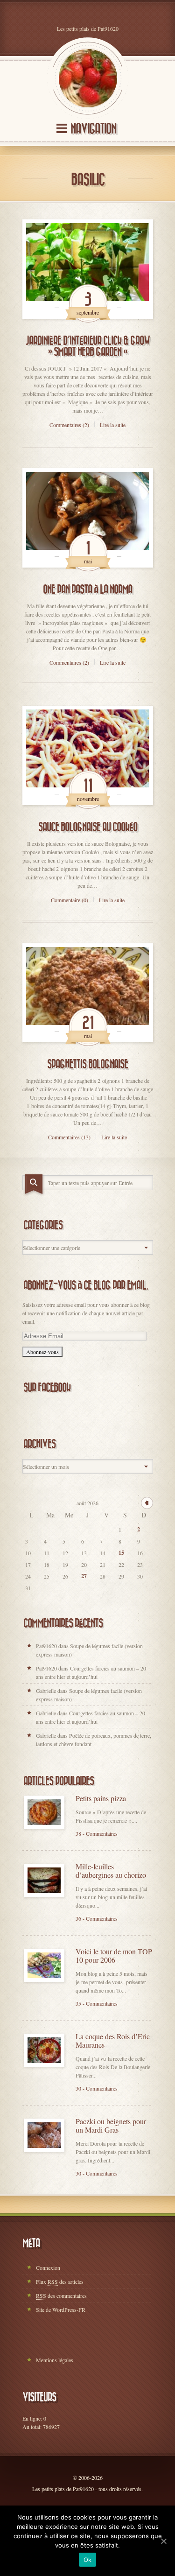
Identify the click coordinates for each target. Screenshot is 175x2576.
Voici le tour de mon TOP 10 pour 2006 (114, 1956)
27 (84, 1576)
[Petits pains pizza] (44, 1812)
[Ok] (163, 2541)
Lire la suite (113, 425)
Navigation (93, 129)
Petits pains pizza (101, 1798)
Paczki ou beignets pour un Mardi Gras (111, 2126)
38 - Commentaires (97, 1833)
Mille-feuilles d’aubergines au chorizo (111, 1871)
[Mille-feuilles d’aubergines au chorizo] (44, 1880)
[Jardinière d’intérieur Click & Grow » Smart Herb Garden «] (88, 269)
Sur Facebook (47, 1388)
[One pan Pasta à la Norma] (88, 518)
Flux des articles (60, 2281)
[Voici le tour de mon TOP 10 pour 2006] (44, 1965)
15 (121, 1553)
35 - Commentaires (97, 2003)
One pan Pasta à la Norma (87, 590)
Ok (88, 2560)
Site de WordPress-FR (61, 2309)
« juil (147, 1503)
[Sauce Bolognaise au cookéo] (88, 755)
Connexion (48, 2267)
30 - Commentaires (97, 2088)
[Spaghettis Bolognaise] (88, 993)
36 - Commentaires (97, 1918)
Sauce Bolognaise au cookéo (88, 827)
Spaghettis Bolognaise (87, 1064)
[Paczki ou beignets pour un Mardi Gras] (44, 2135)
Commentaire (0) (70, 900)
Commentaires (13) (69, 1137)
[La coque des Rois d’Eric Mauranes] (44, 2050)
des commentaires (61, 2295)
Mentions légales (55, 2360)
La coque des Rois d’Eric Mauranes (113, 2041)
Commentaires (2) (69, 425)
